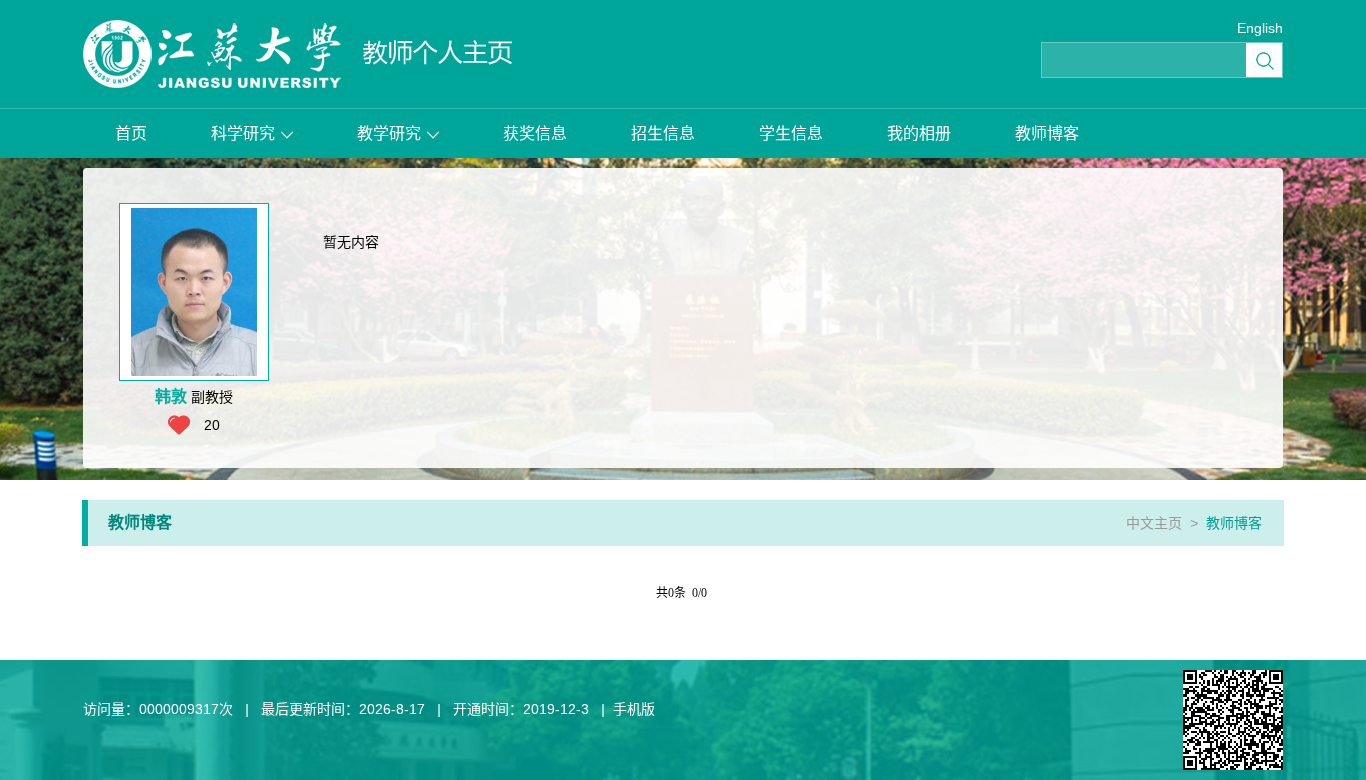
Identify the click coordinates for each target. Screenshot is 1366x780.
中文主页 (1154, 523)
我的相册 (919, 133)
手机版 (634, 709)
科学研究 (243, 133)
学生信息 (791, 133)
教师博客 (1047, 133)
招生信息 (663, 133)
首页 (131, 133)
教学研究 (389, 133)
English (1260, 28)
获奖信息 (535, 133)
